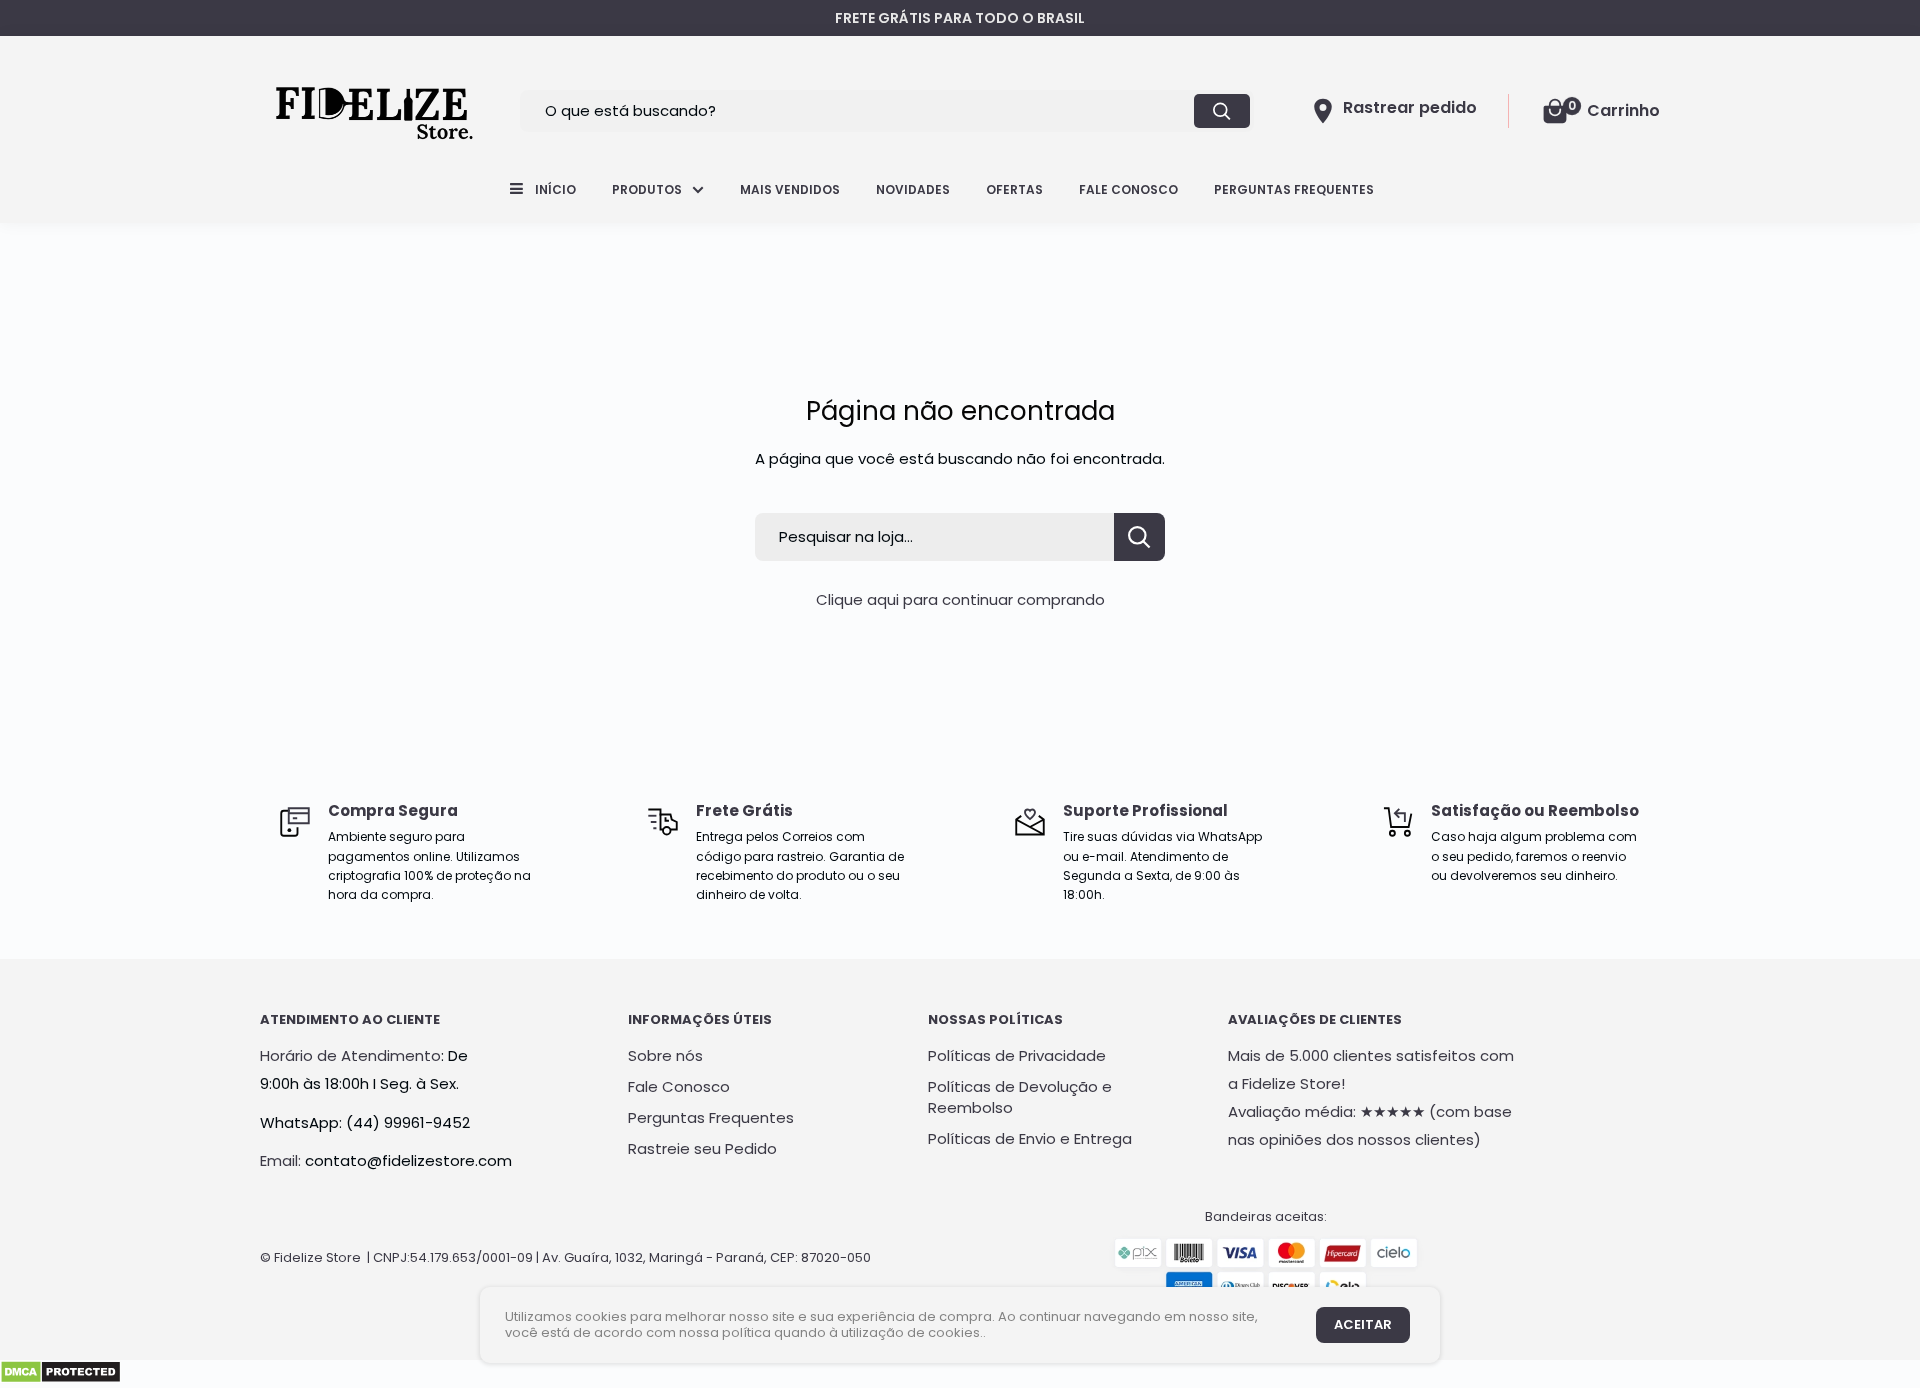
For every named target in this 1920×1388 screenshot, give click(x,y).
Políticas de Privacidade (1017, 1055)
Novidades (913, 189)
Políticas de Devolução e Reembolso (1020, 1097)
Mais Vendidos (790, 189)
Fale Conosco (1128, 189)
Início (555, 189)
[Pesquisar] (1222, 111)
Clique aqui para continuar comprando (960, 599)
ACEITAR (1363, 1324)
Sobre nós (665, 1055)
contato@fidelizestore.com (408, 1160)
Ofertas (1014, 189)
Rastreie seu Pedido (702, 1148)
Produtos (647, 189)
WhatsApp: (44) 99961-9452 (365, 1122)
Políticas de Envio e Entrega (1030, 1138)
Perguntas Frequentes (1294, 189)
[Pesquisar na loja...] (1139, 537)
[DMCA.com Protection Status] (60, 1373)
